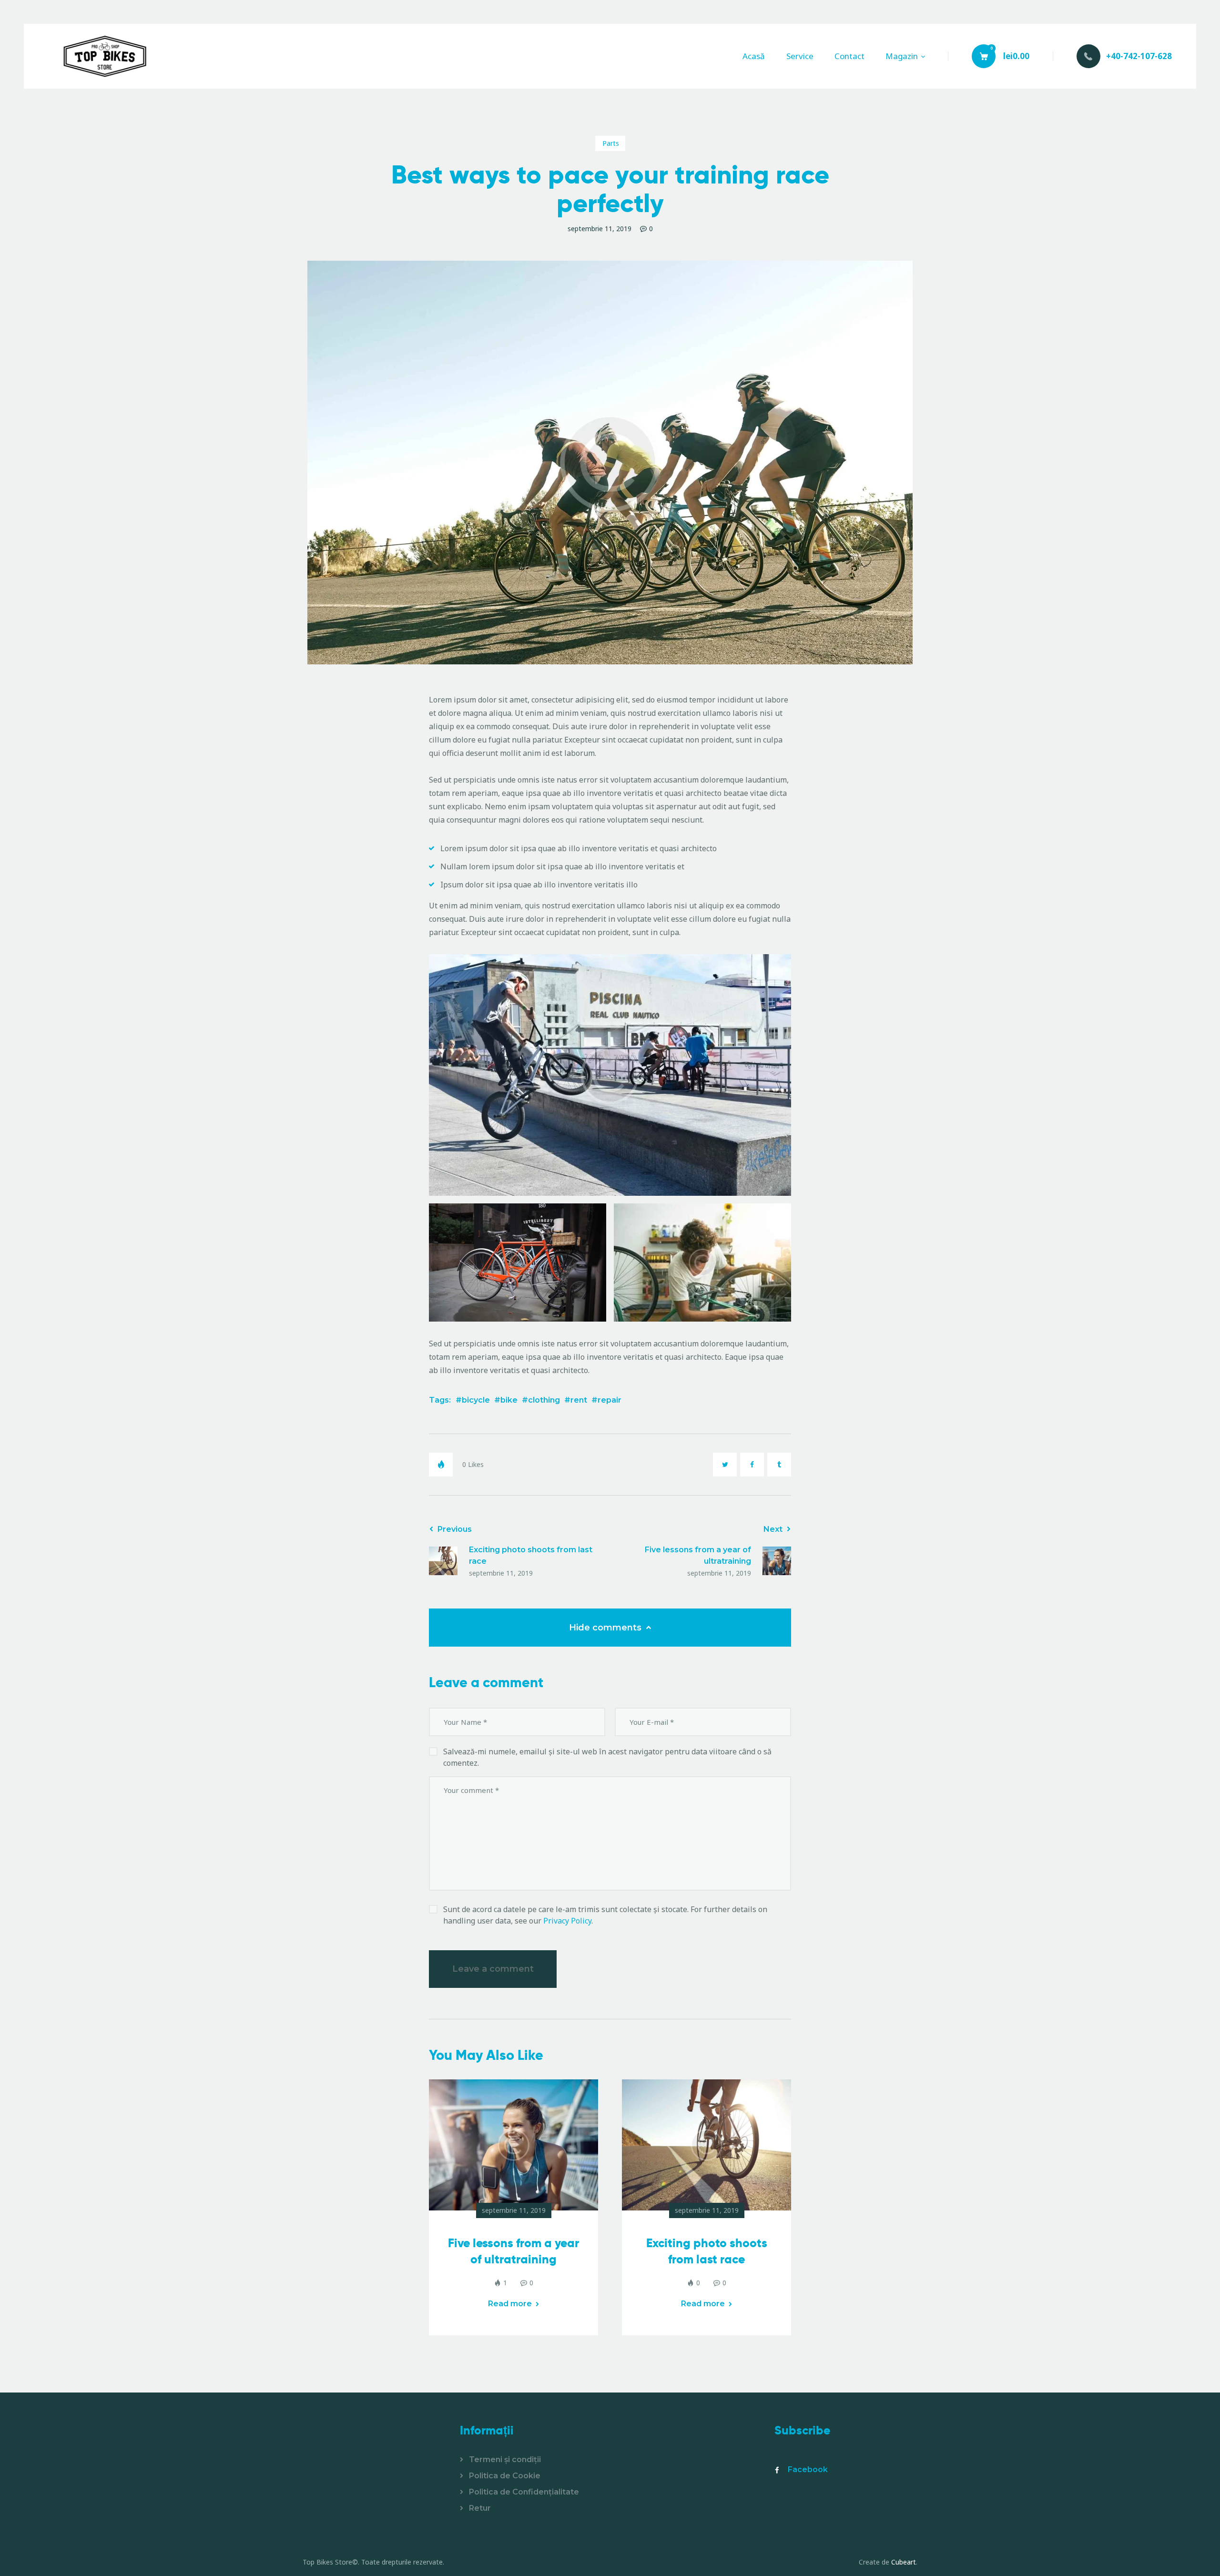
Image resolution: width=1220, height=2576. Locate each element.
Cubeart (904, 2562)
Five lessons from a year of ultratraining (513, 2251)
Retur (480, 2508)
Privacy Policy (567, 1921)
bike (509, 1400)
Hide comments (606, 1628)
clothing (544, 1400)
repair (610, 1400)
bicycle (476, 1400)
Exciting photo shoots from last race (707, 2251)
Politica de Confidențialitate (524, 2492)
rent (579, 1400)
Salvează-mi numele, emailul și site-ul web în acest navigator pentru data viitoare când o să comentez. (607, 1757)
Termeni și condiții (505, 2459)
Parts (611, 143)
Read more (510, 2304)
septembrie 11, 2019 (514, 2210)
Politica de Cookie (505, 2476)
